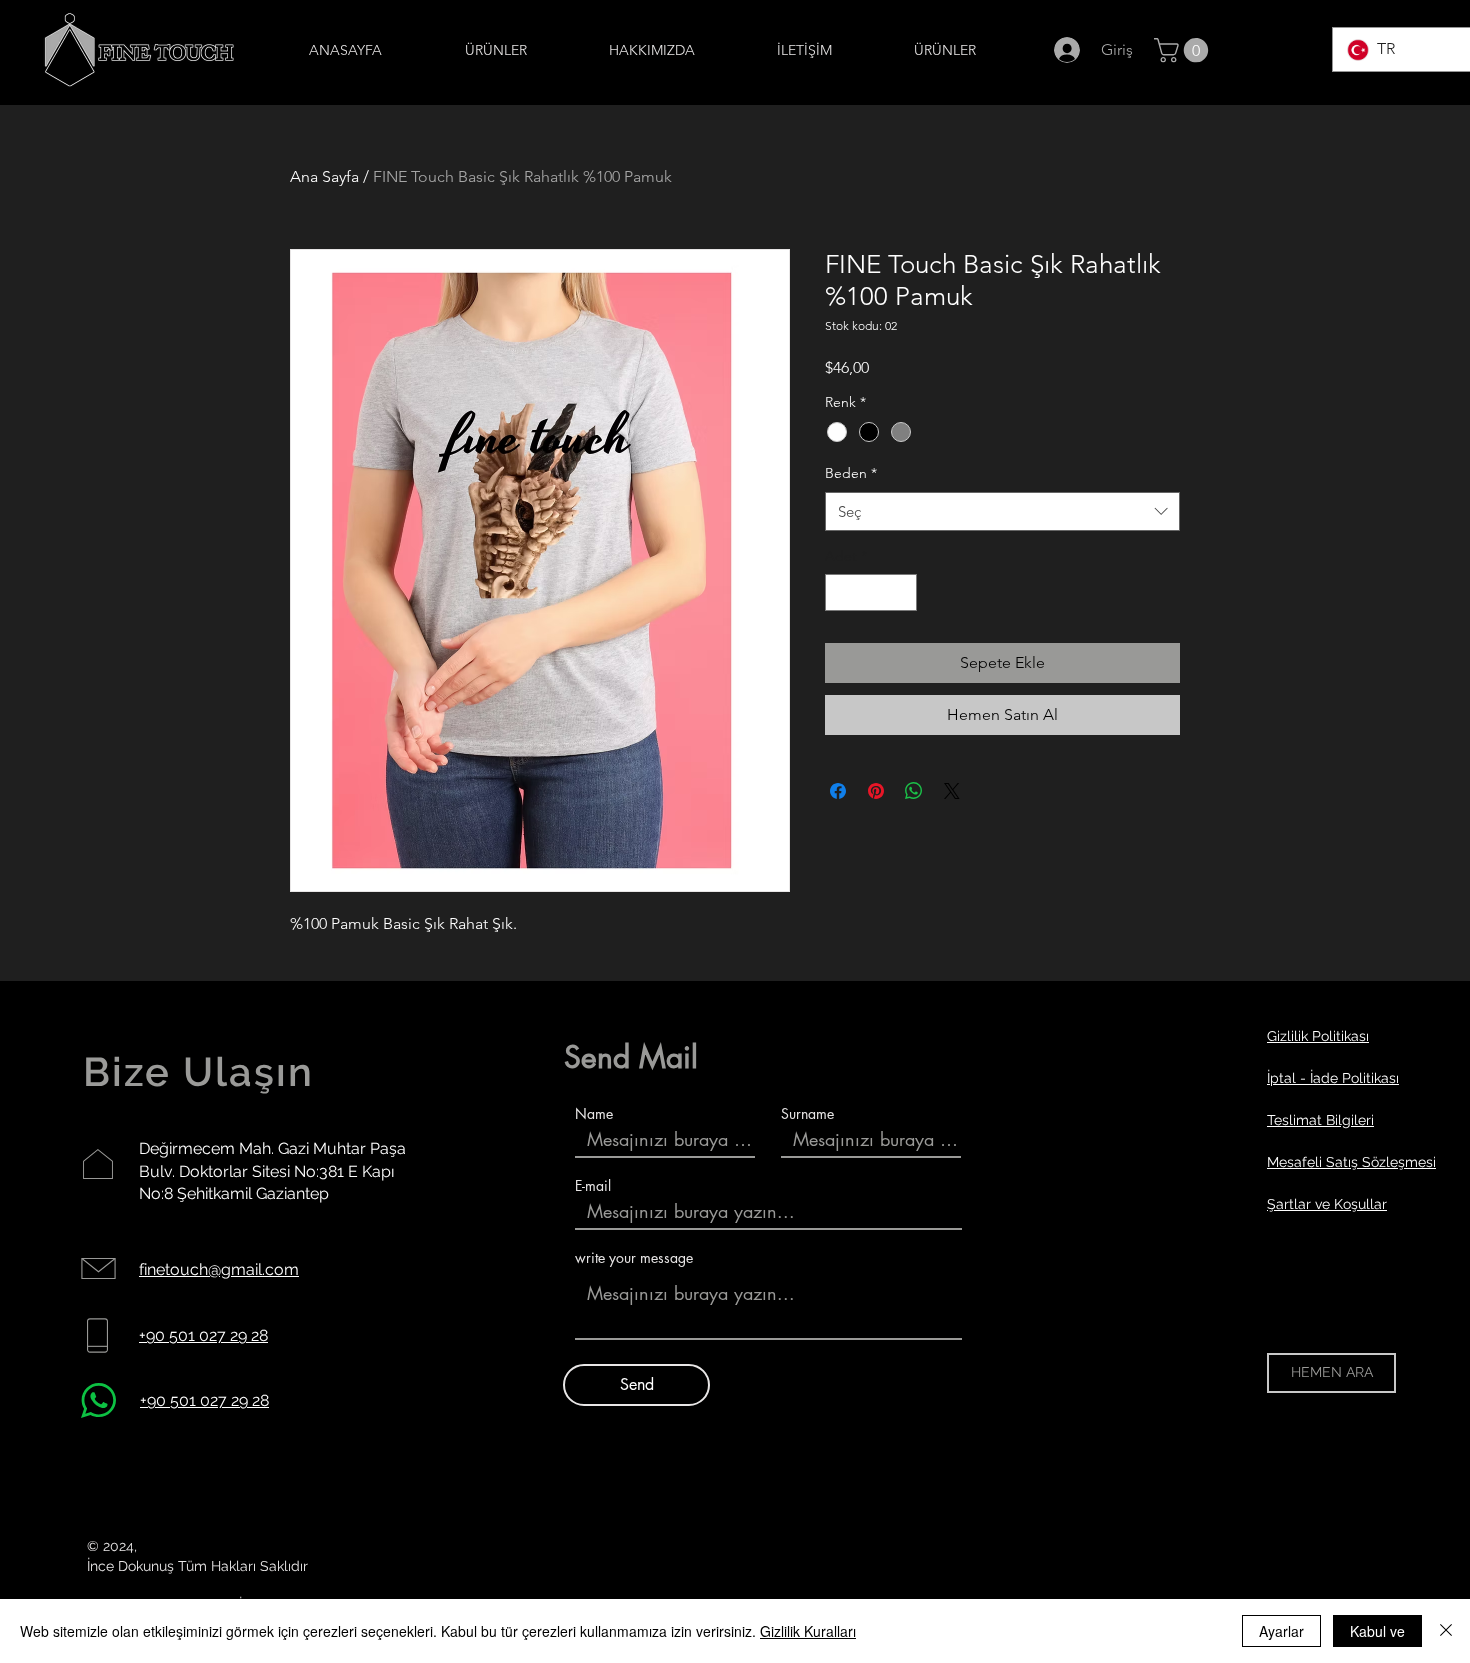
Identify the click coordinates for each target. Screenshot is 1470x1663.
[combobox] (1002, 511)
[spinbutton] (871, 592)
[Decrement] (840, 592)
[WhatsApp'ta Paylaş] (914, 791)
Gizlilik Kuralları (808, 1631)
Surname (807, 1114)
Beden (851, 473)
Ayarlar (1281, 1631)
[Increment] (901, 592)
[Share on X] (952, 791)
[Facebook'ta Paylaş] (838, 791)
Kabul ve (1377, 1631)
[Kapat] (1446, 1631)
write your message (634, 1258)
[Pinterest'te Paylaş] (876, 791)
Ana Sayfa (324, 176)
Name (594, 1114)
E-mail (593, 1186)
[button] (1184, 50)
